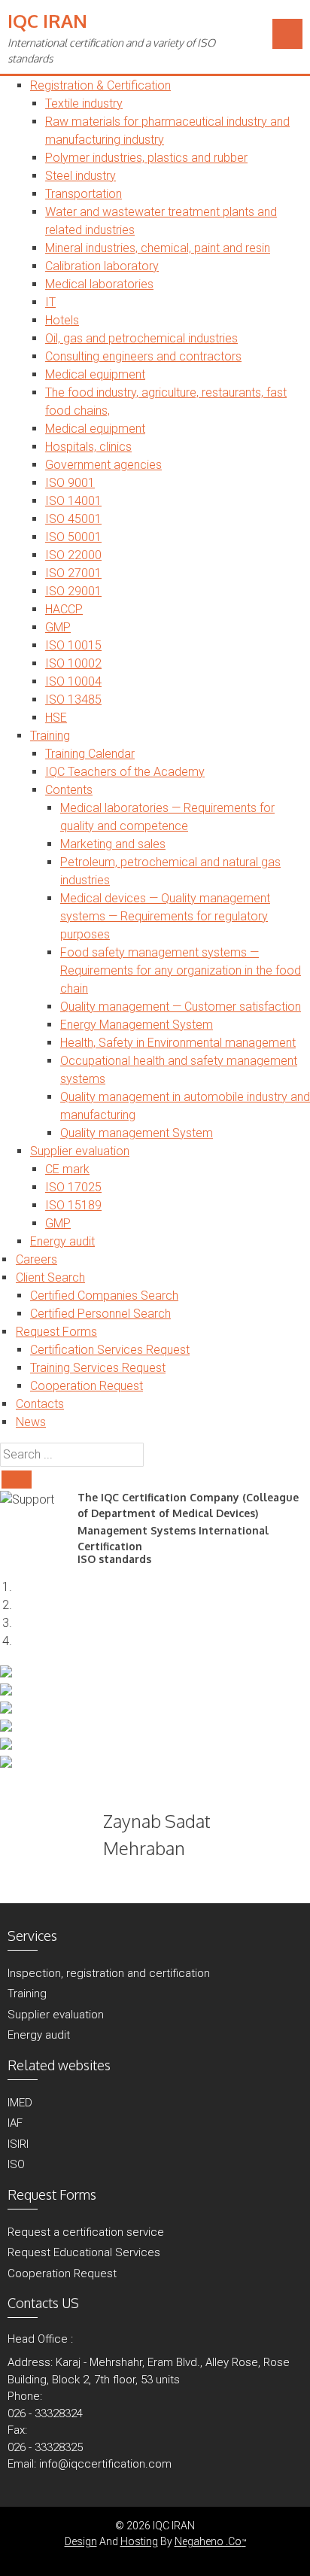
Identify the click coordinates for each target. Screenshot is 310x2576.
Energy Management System (137, 1025)
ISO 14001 (73, 501)
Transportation (84, 194)
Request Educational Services (84, 2252)
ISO (16, 2164)
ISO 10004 (73, 681)
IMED (20, 2103)
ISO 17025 (73, 1187)
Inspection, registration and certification (109, 1973)
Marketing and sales (113, 844)
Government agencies (103, 465)
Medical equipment (95, 374)
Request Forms (56, 1332)
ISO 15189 (73, 1205)
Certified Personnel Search (100, 1314)
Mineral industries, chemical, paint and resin (158, 248)
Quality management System (137, 1133)
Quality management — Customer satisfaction (181, 1007)
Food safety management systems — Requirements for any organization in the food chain (181, 970)
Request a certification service (86, 2232)
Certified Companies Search (104, 1296)
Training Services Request (98, 1368)
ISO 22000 (73, 555)
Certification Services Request (110, 1350)
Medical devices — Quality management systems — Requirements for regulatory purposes (165, 916)
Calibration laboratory (102, 266)
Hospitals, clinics (88, 447)
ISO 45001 (73, 519)
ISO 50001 (73, 537)
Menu (287, 34)
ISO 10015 (73, 645)
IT (50, 302)
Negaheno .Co (210, 2541)
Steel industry (81, 176)
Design (81, 2541)
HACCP (64, 609)
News (31, 1422)
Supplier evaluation (80, 1151)
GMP (58, 627)
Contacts (40, 1404)
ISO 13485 (73, 700)
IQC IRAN (47, 21)
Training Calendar (90, 754)
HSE (56, 718)
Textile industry (84, 103)
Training (50, 736)
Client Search (50, 1277)
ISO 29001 (73, 591)
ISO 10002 (73, 663)
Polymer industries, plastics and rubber (146, 158)
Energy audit (62, 1241)
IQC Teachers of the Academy (125, 772)
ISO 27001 (73, 573)
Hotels (62, 320)
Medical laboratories (99, 284)
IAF (15, 2123)
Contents (69, 790)
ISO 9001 (70, 483)
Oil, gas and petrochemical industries (141, 338)
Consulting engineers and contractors (143, 356)
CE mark (67, 1169)
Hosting (139, 2541)
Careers (36, 1259)
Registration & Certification (100, 85)
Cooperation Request (87, 1386)
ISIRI (18, 2144)
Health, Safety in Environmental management (178, 1043)
